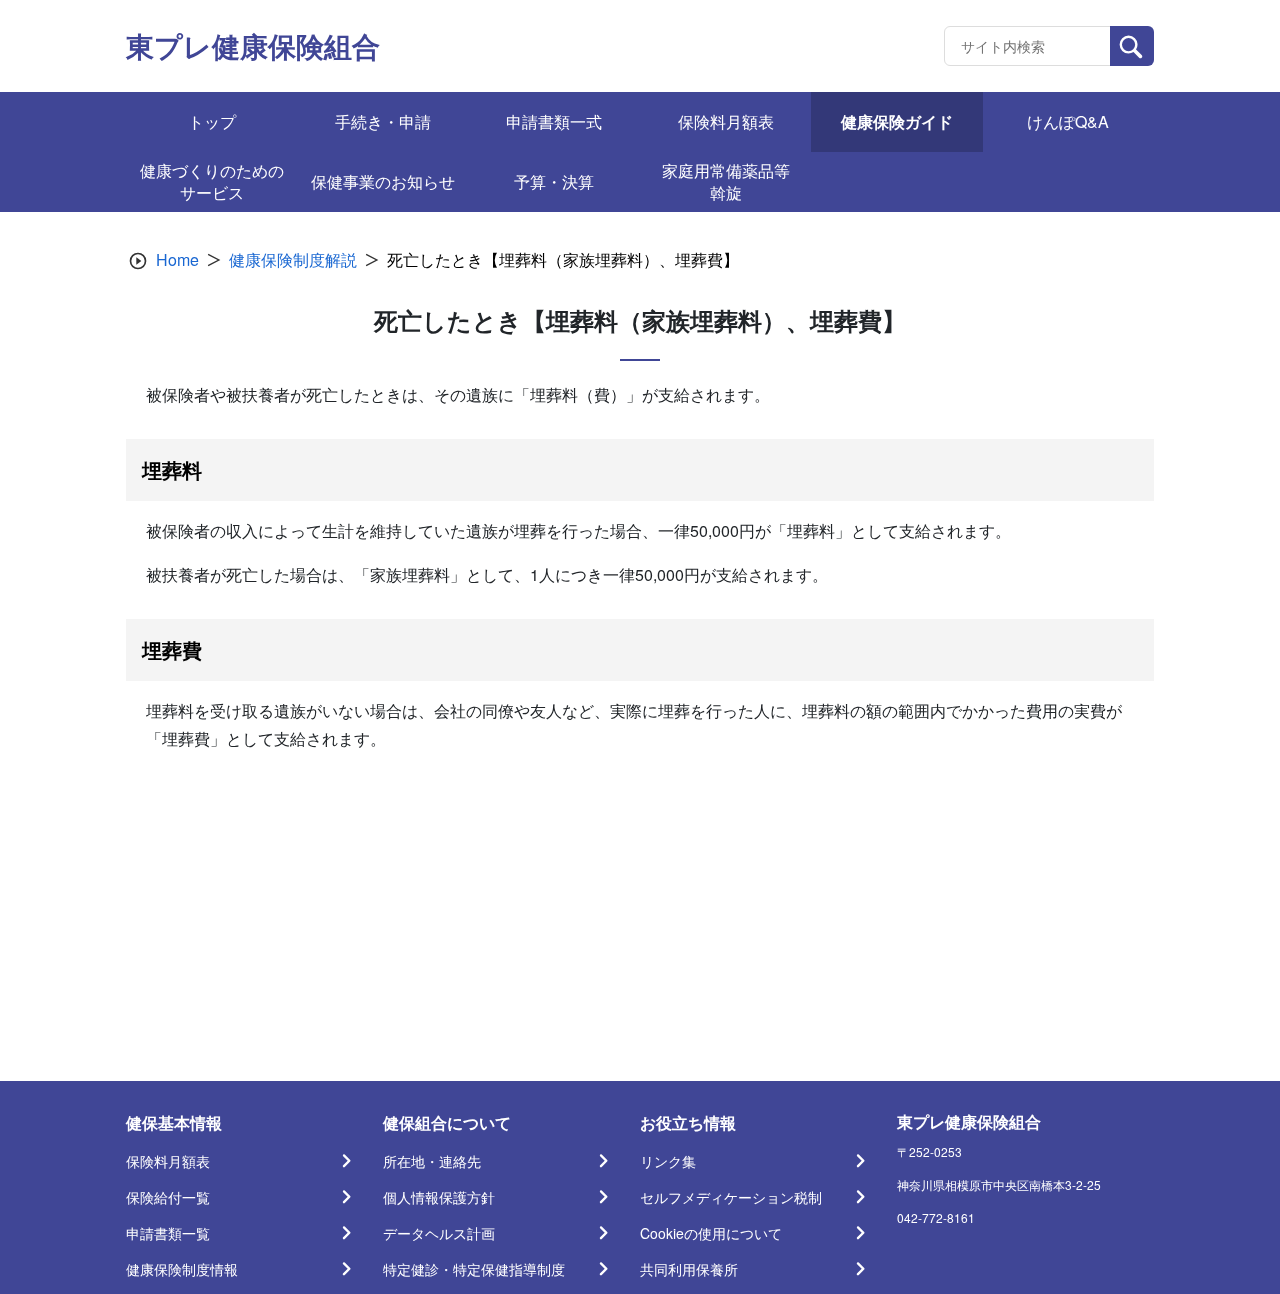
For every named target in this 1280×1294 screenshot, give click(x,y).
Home (177, 259)
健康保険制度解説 (293, 259)
